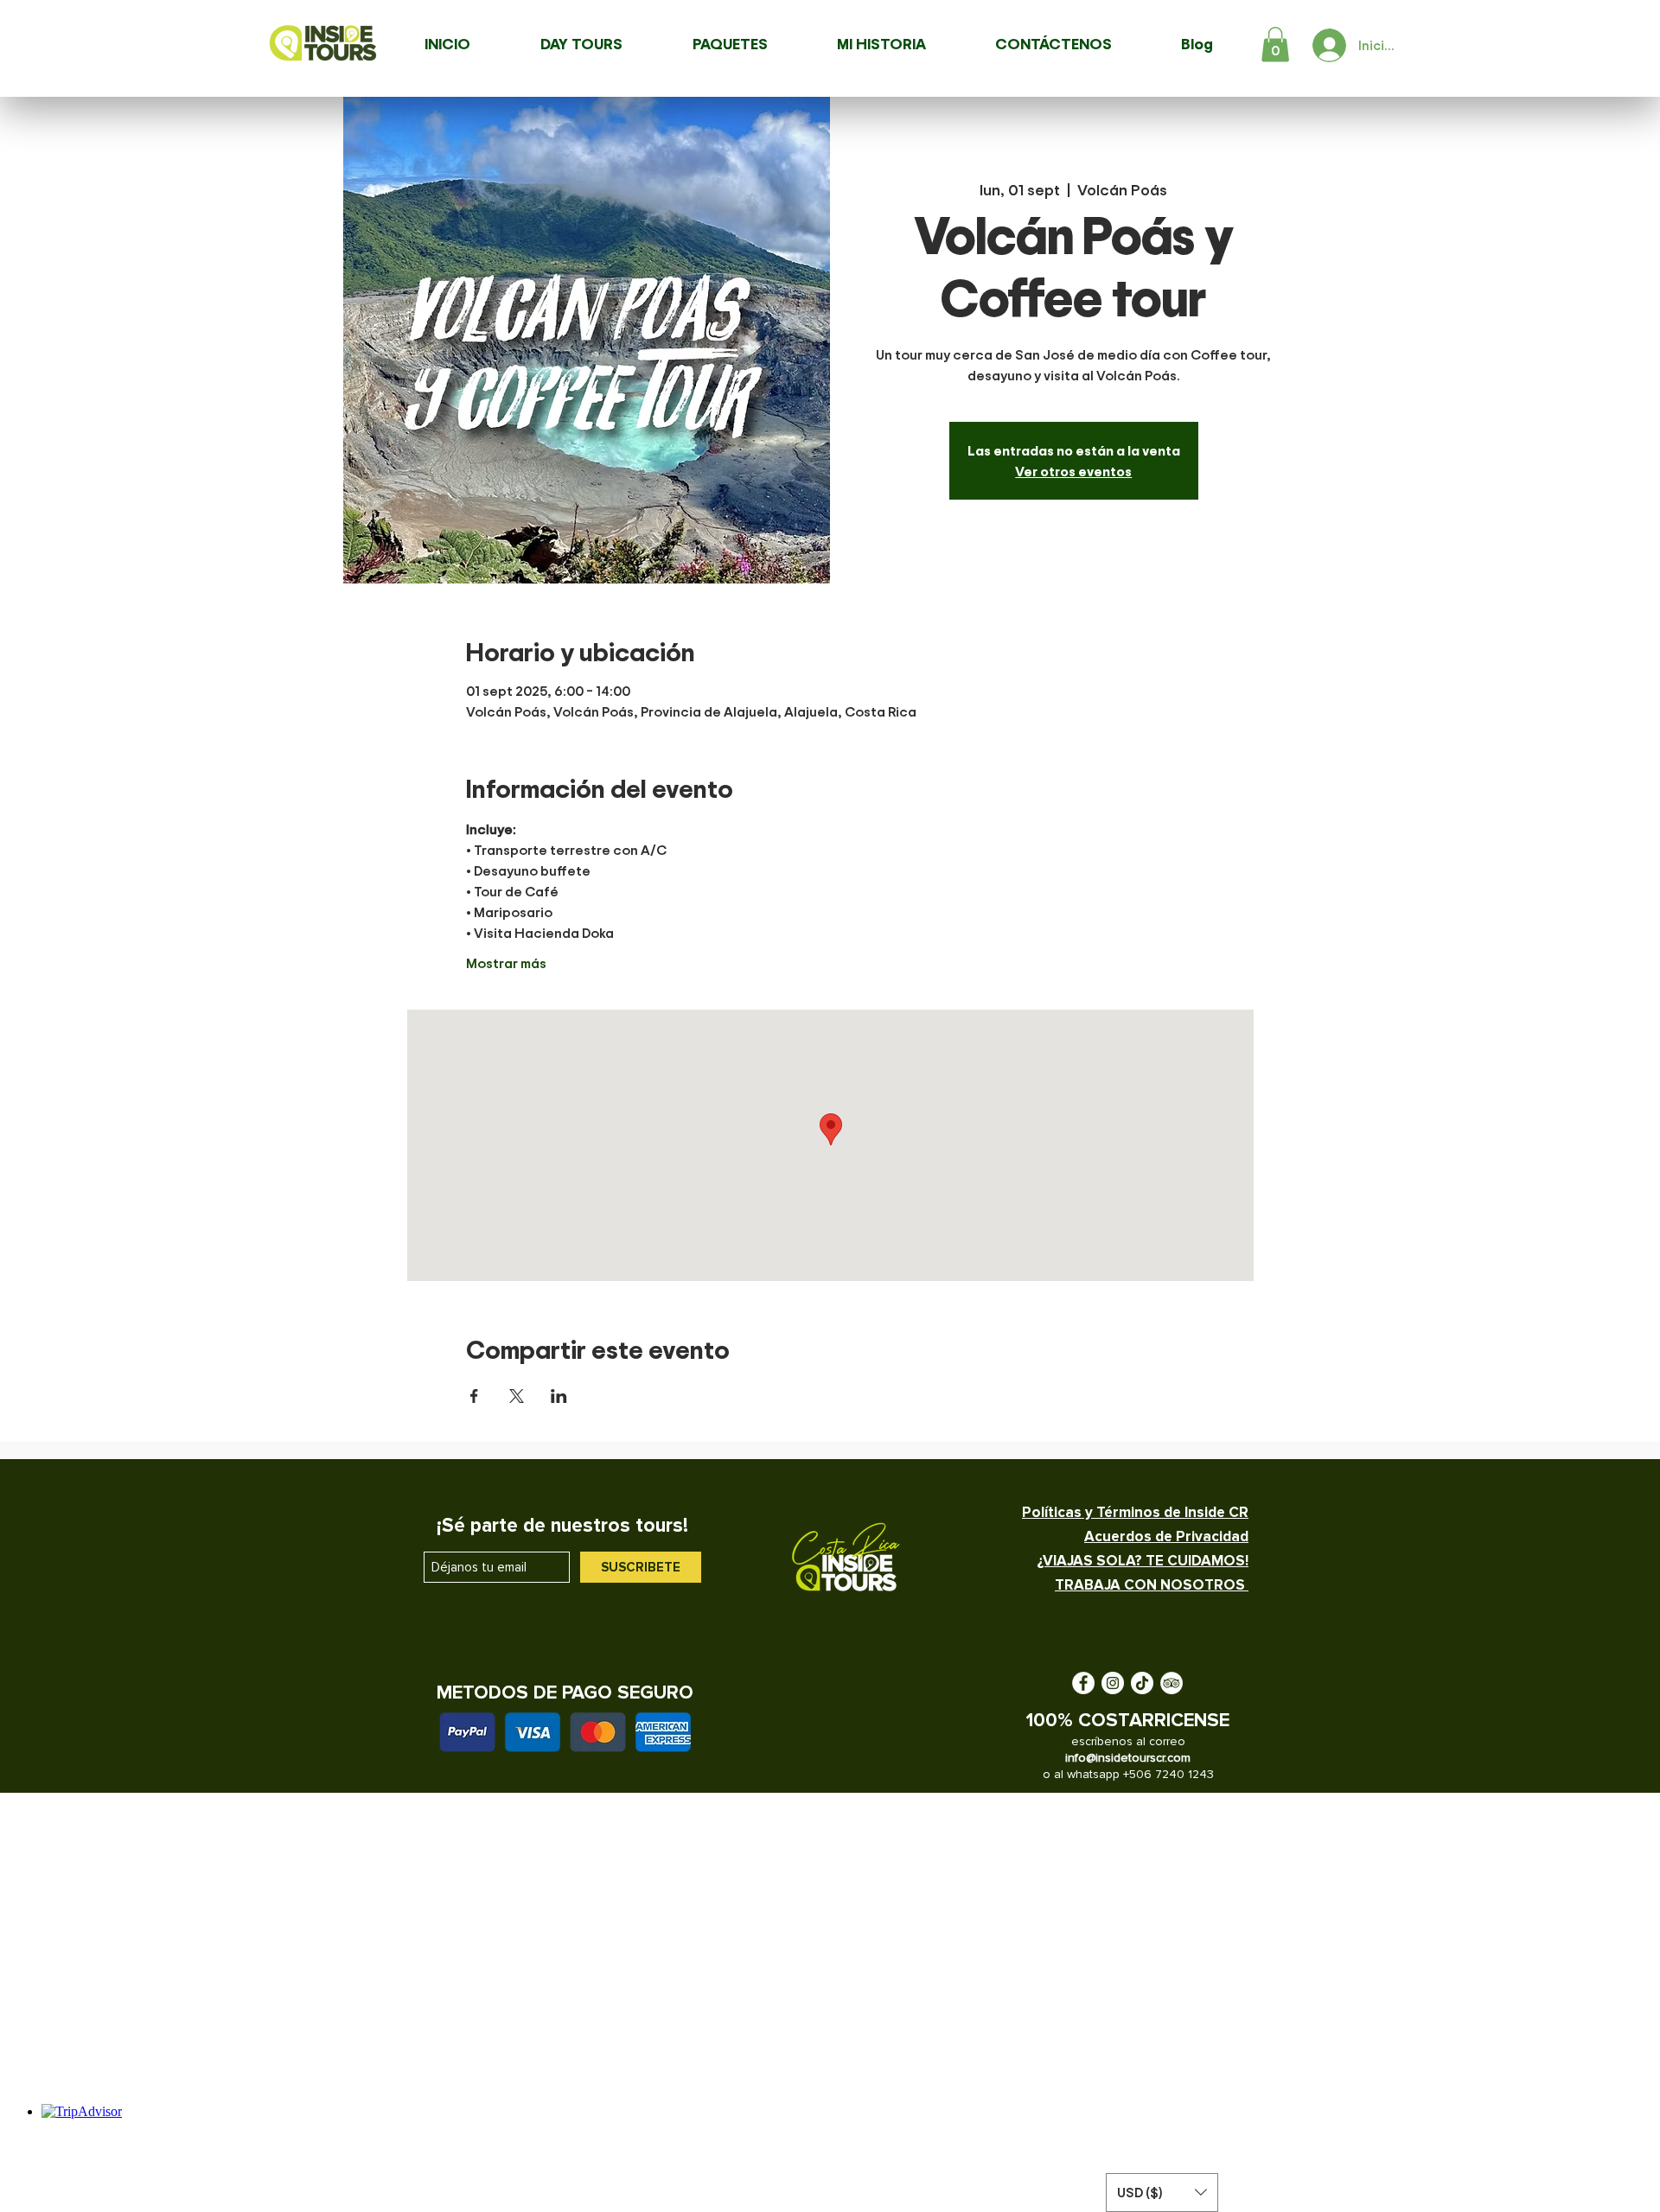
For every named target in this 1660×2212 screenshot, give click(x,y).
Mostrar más (506, 963)
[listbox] (1162, 2193)
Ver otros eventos (1073, 471)
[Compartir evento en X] (517, 1396)
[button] (1275, 45)
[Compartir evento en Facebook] (474, 1396)
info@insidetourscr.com (1128, 1758)
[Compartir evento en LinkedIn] (559, 1396)
